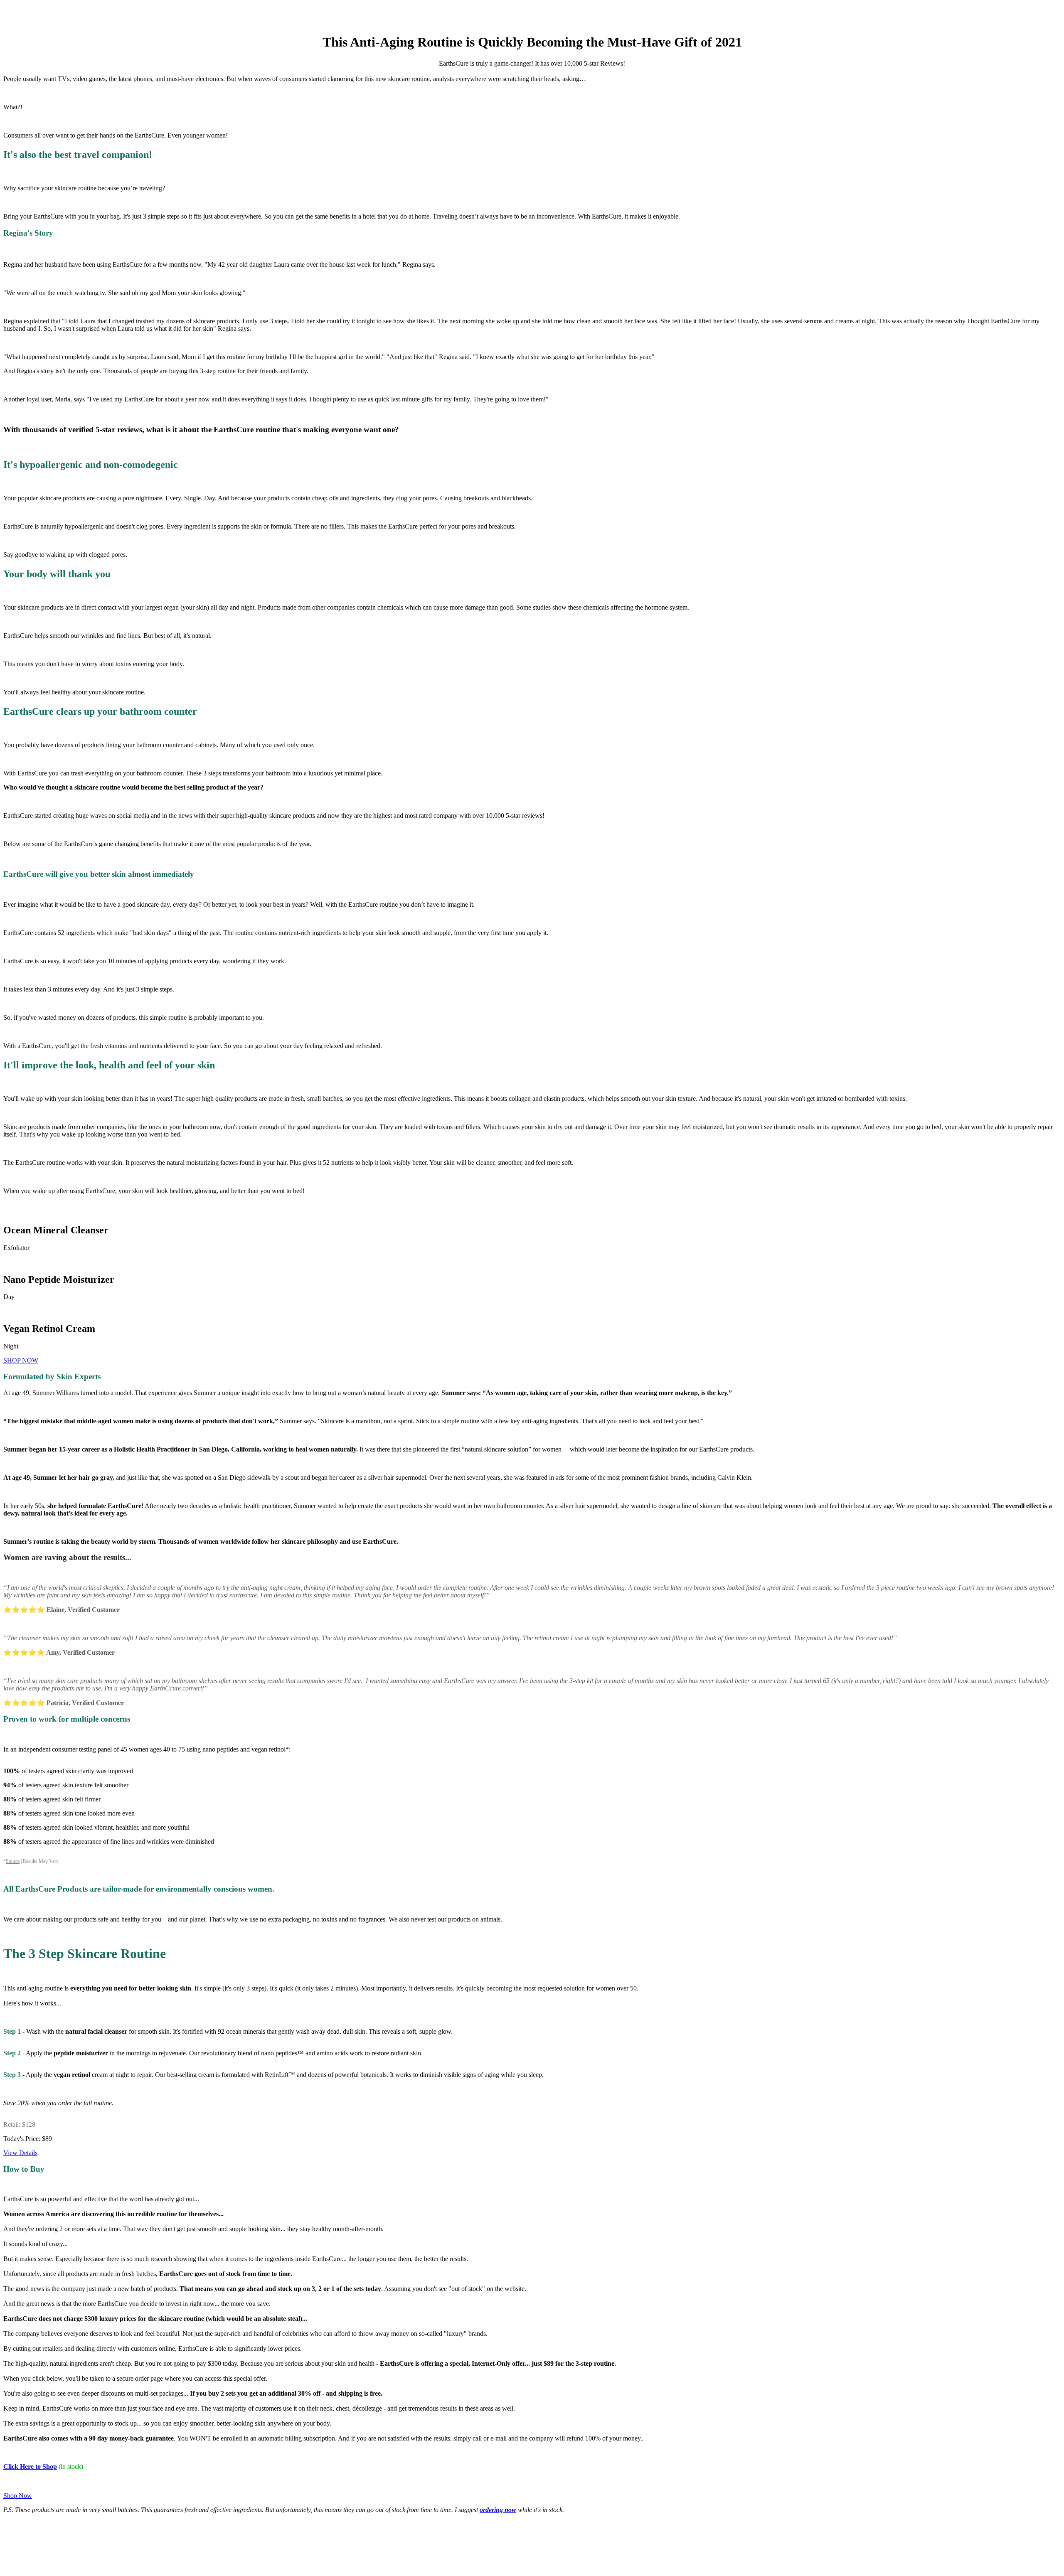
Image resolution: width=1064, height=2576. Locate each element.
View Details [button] (20, 2153)
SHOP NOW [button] (21, 1360)
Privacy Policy (570, 2566)
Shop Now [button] (18, 2496)
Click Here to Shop (30, 2467)
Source (13, 1861)
